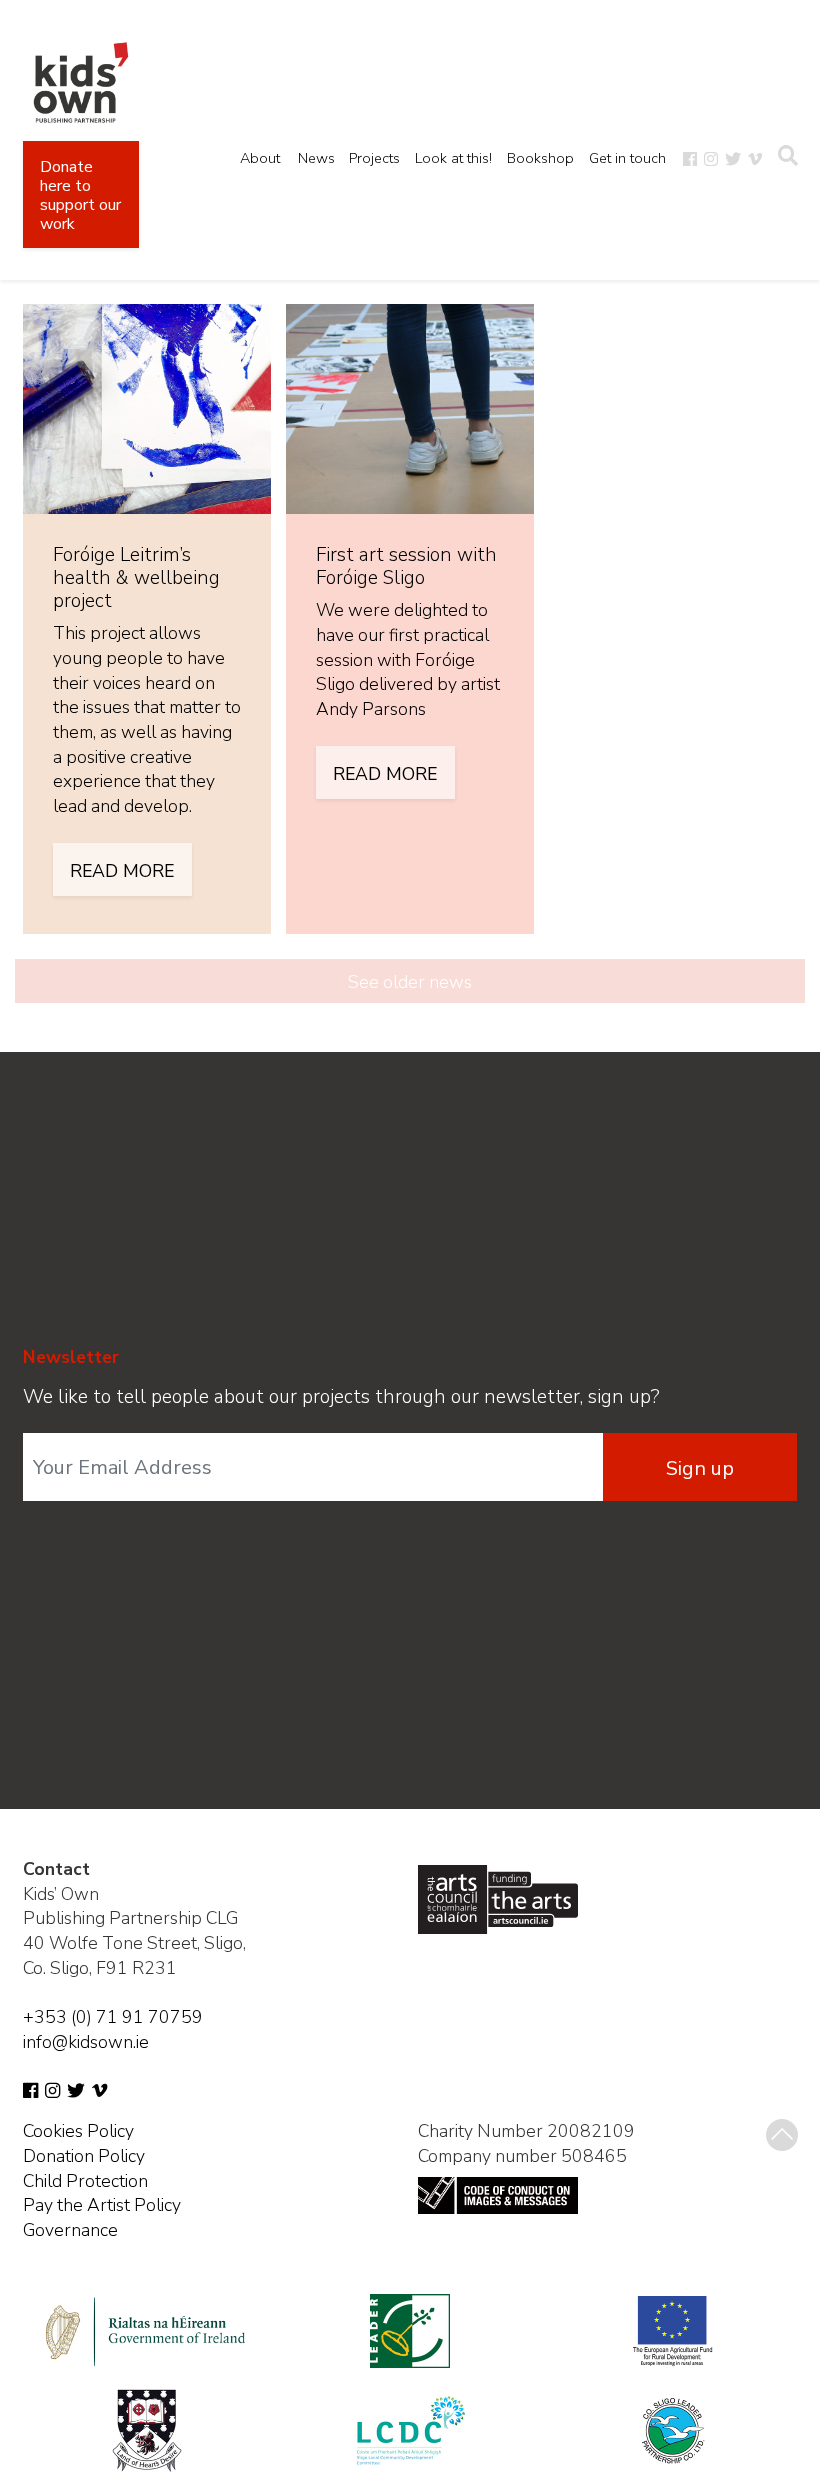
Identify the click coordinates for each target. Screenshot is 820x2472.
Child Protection (85, 2181)
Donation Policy (84, 2156)
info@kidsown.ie (86, 2042)
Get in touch (627, 158)
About (260, 158)
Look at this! (453, 158)
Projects (374, 158)
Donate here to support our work (80, 196)
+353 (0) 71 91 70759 (113, 2017)
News (316, 158)
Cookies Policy (78, 2131)
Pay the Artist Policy (102, 2205)
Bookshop (540, 158)
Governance (70, 2230)
